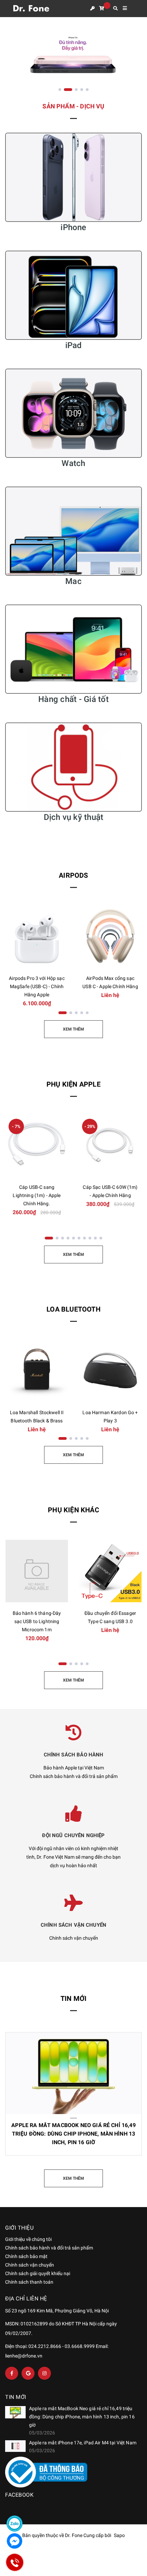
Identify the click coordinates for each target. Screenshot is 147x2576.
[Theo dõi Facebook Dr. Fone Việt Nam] (12, 2373)
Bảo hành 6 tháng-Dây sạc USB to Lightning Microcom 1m (37, 1621)
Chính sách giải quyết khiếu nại (38, 2273)
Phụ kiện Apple (73, 1084)
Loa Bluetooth (73, 1309)
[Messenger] (15, 2541)
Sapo (119, 2535)
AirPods (73, 875)
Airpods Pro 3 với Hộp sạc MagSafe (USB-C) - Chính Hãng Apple (37, 986)
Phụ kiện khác (73, 1510)
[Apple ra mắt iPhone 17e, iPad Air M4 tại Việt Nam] (15, 2446)
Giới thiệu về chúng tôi (28, 2239)
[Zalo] (15, 2524)
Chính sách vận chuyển (74, 1938)
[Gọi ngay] (15, 2562)
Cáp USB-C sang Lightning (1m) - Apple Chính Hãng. (37, 1195)
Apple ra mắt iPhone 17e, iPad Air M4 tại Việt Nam (83, 2443)
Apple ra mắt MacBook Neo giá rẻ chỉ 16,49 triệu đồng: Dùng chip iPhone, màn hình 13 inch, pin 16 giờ (73, 2134)
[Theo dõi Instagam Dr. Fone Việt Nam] (44, 2373)
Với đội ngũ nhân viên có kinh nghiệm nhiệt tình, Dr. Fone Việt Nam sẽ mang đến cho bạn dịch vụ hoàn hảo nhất (73, 1857)
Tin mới (73, 1999)
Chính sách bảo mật (26, 2256)
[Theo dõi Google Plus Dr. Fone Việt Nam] (28, 2373)
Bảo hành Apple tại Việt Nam (74, 1768)
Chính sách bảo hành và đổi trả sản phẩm (74, 1776)
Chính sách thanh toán (29, 2282)
